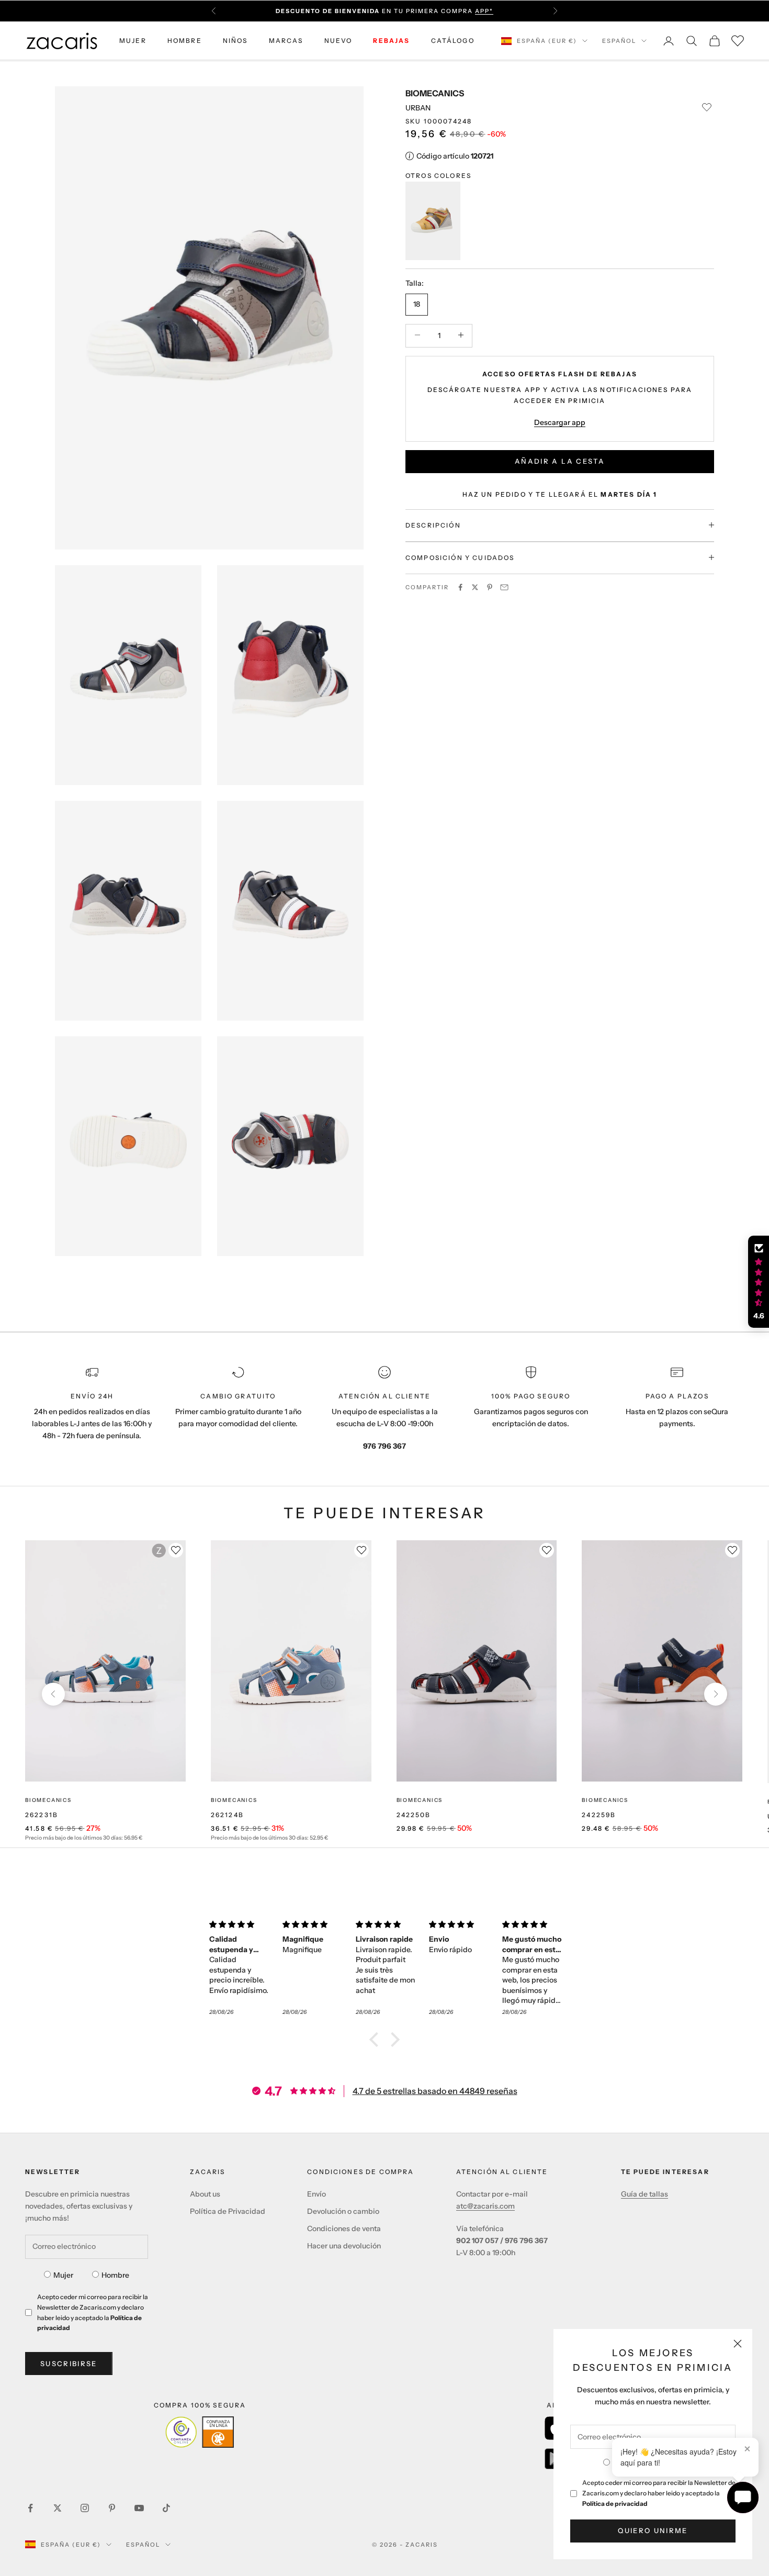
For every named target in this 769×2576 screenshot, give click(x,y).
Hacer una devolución (344, 2246)
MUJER (133, 41)
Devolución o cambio (343, 2211)
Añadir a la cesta (560, 461)
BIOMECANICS (435, 93)
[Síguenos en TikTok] (166, 2508)
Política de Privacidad (228, 2211)
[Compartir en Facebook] (460, 587)
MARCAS (286, 41)
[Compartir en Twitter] (475, 587)
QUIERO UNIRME (653, 2530)
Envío (316, 2194)
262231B (42, 1815)
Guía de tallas (644, 2194)
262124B (227, 1815)
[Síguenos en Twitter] (58, 2508)
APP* (484, 11)
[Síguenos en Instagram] (85, 2508)
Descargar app (560, 422)
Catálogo (453, 41)
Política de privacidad (615, 2504)
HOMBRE (185, 41)
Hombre (115, 2275)
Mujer (63, 2275)
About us (205, 2194)
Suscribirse (69, 2364)
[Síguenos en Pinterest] (112, 2508)
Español (619, 41)
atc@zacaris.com (485, 2206)
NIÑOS (235, 41)
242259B (599, 1815)
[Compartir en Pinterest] (490, 587)
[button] (377, 2040)
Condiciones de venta (344, 2228)
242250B (414, 1815)
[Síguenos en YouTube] (139, 2508)
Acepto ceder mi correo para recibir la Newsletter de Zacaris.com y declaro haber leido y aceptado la (659, 2493)
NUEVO (338, 41)
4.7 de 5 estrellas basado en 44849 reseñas (435, 2091)
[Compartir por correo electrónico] (504, 587)
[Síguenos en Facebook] (30, 2508)
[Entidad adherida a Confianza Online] (200, 2432)
